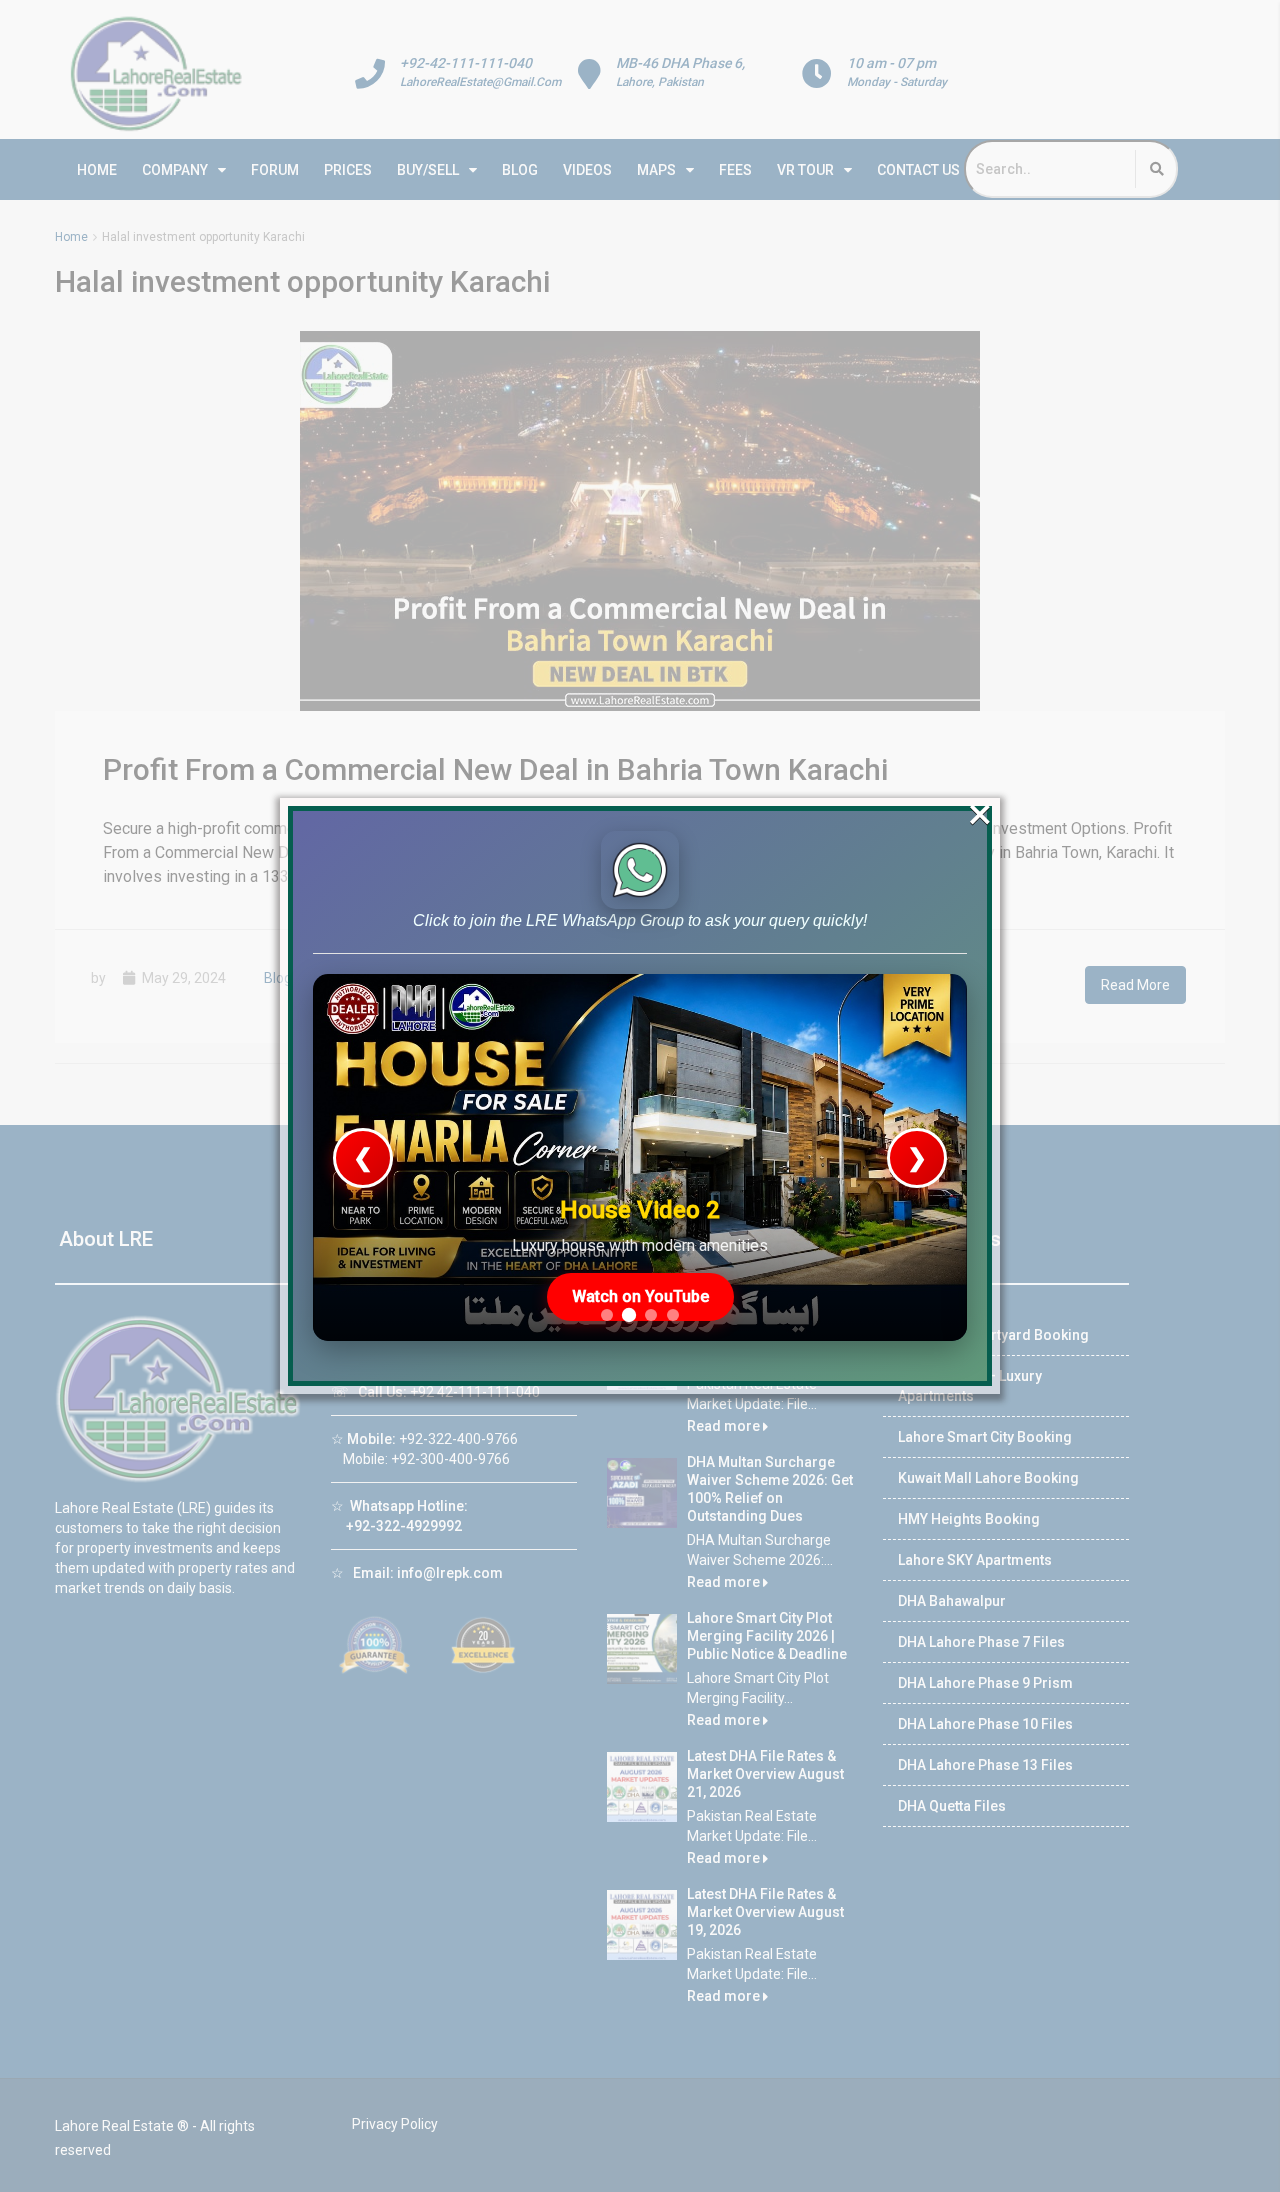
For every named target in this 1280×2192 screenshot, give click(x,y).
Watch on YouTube (640, 1296)
